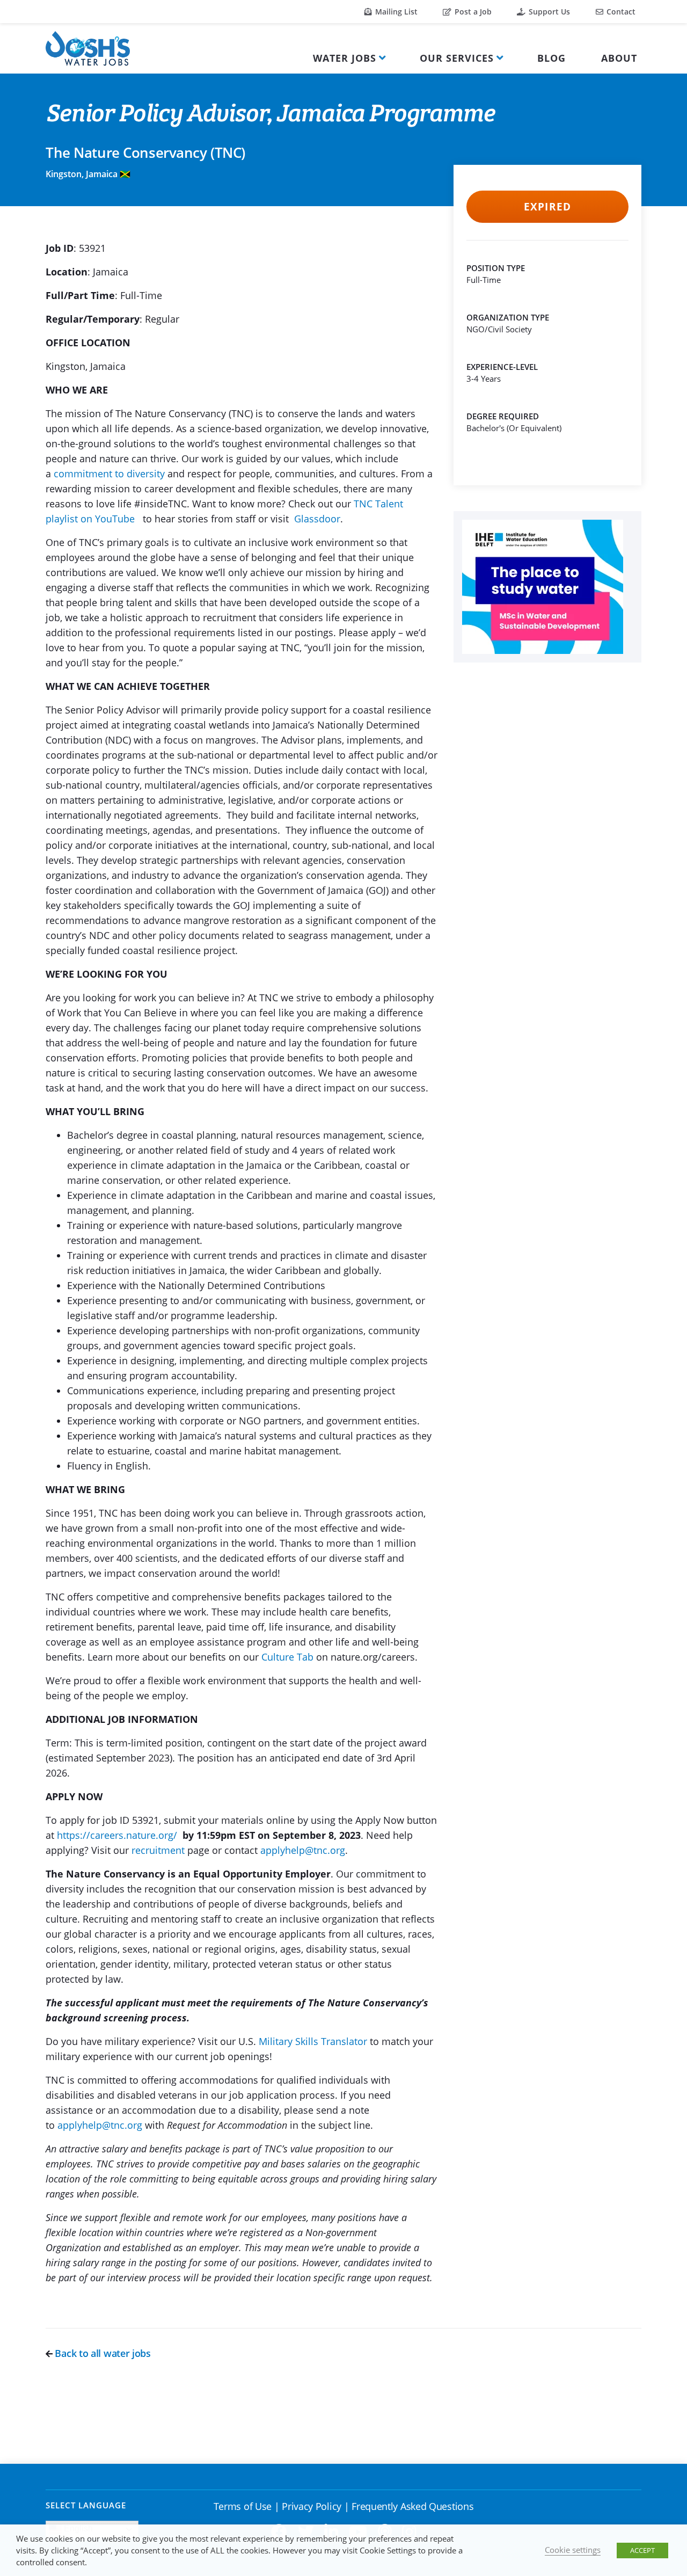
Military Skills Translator (313, 2041)
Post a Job (472, 12)
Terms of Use (243, 2506)
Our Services (457, 58)
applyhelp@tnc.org (303, 1850)
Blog (551, 58)
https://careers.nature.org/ (117, 1835)
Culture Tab (287, 1657)
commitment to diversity (109, 474)
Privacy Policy (312, 2506)
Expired (547, 207)
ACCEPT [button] (642, 2550)
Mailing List (395, 12)
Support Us (548, 12)
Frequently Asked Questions (412, 2506)
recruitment (158, 1850)
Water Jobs (345, 58)
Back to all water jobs (102, 2353)
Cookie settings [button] (573, 2550)
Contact (620, 12)
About (619, 58)
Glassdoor (317, 519)
